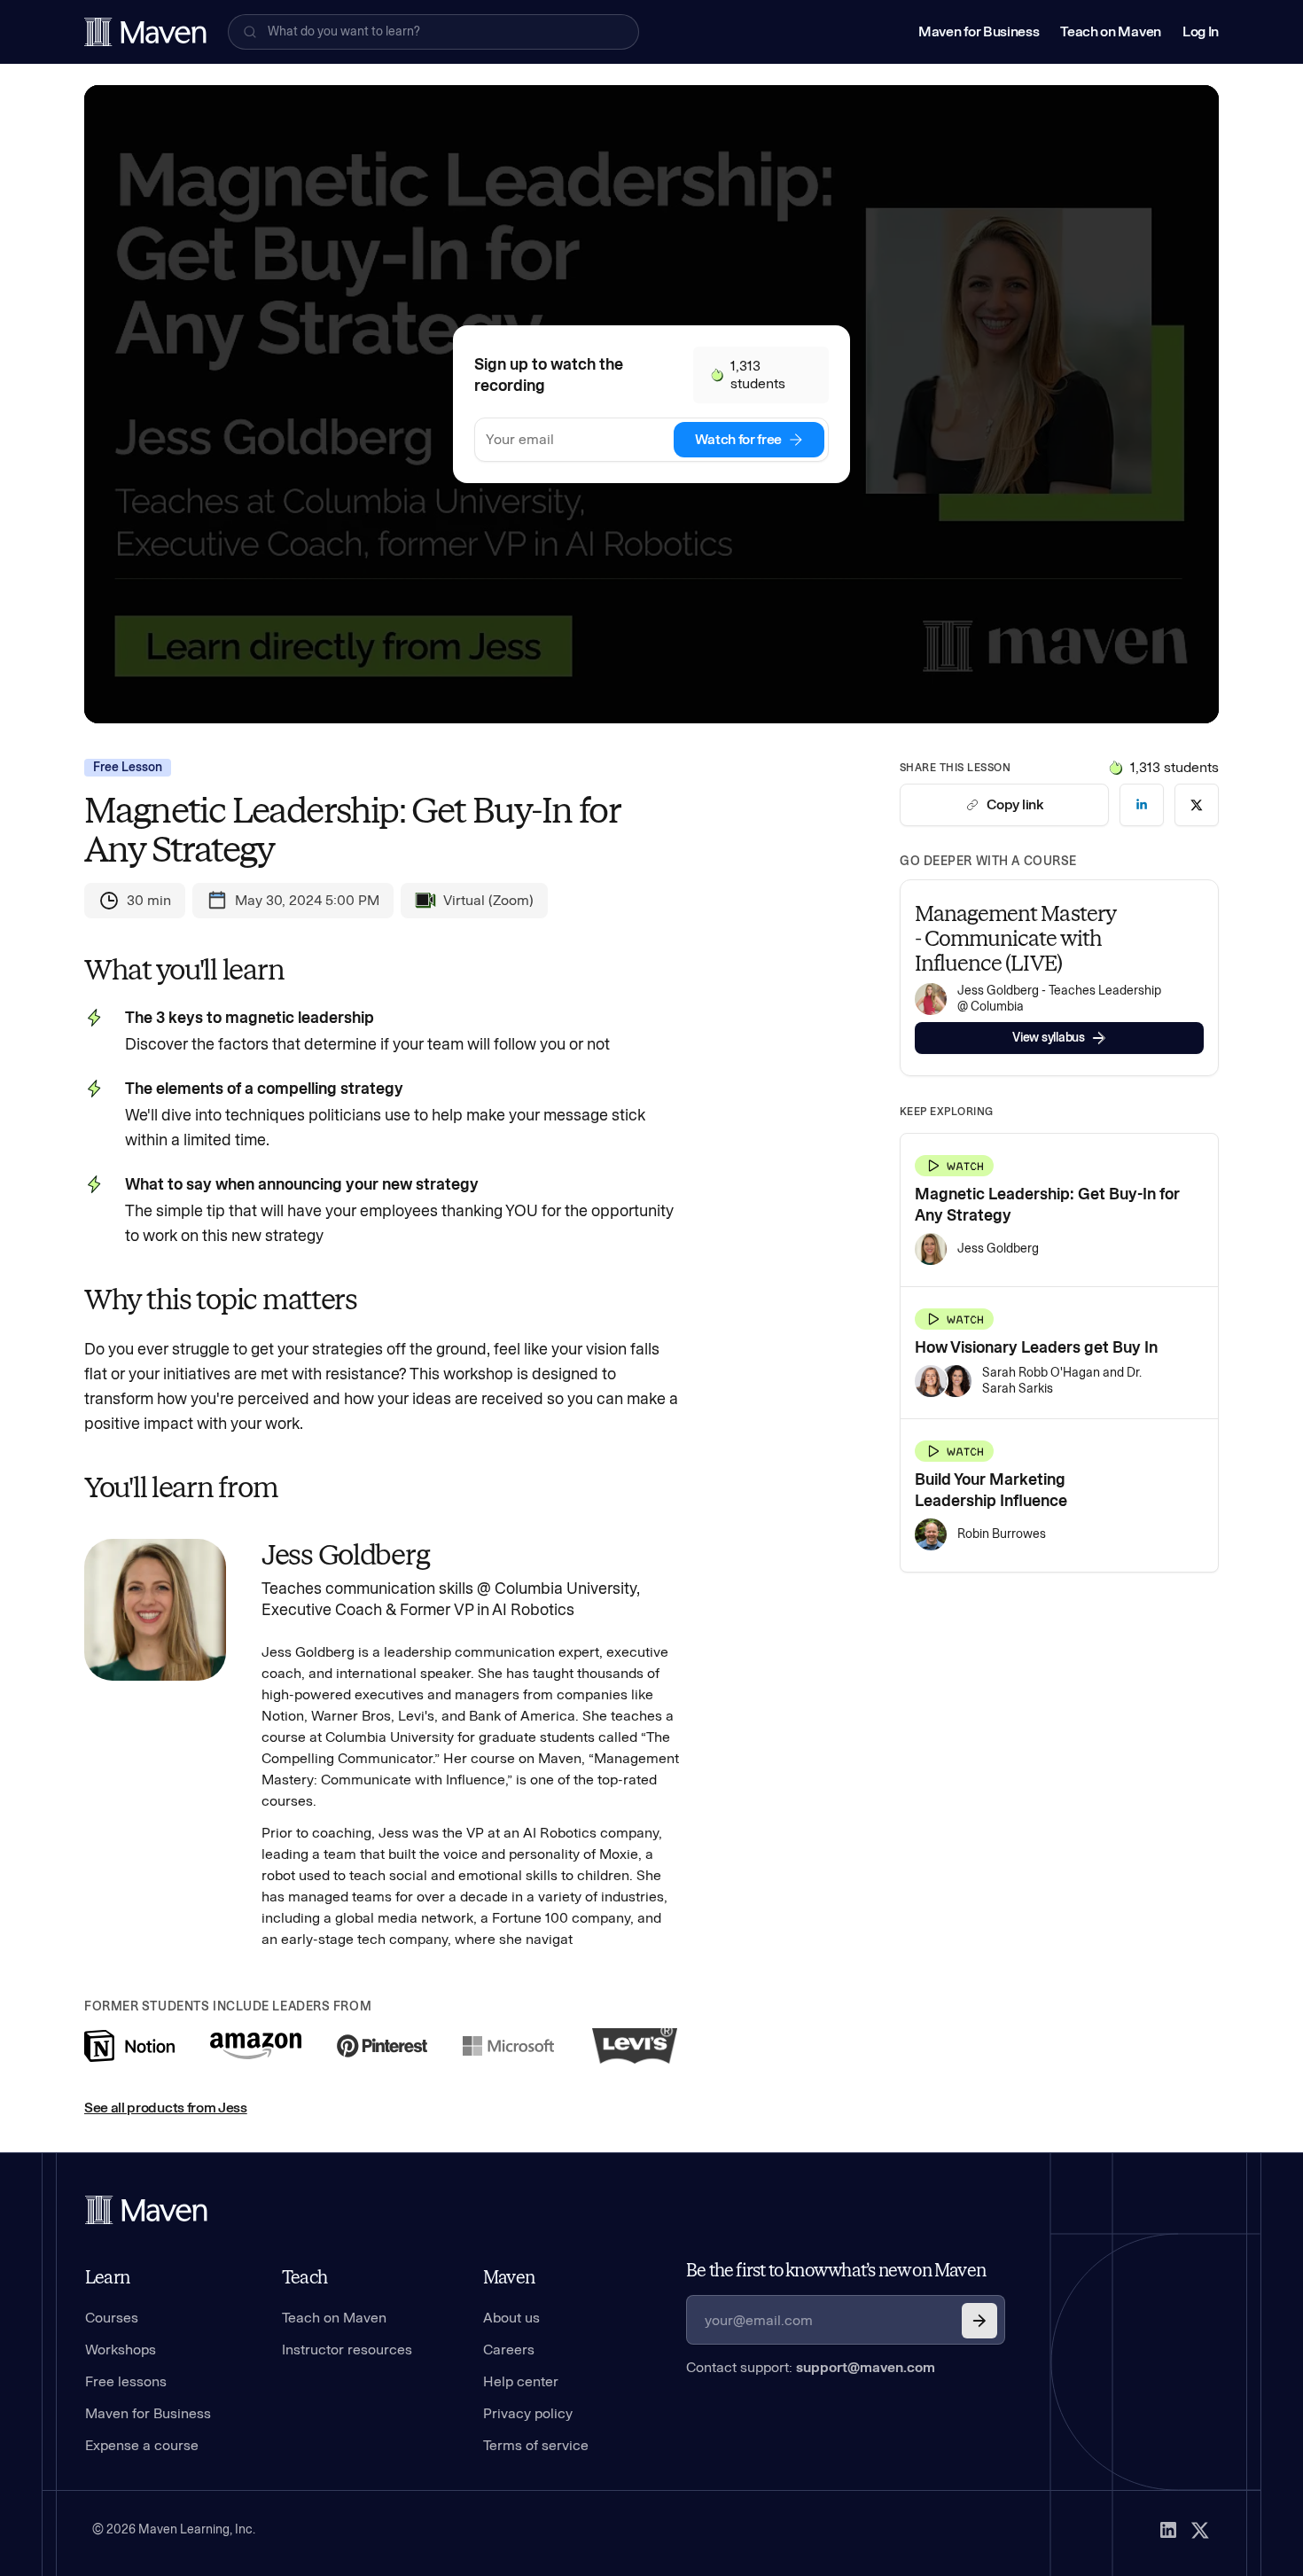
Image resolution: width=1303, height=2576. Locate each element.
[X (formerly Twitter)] (1200, 2530)
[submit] (979, 2321)
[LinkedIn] (1168, 2530)
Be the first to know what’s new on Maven (836, 2270)
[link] (1142, 805)
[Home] (146, 2210)
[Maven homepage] (145, 32)
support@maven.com (866, 2367)
